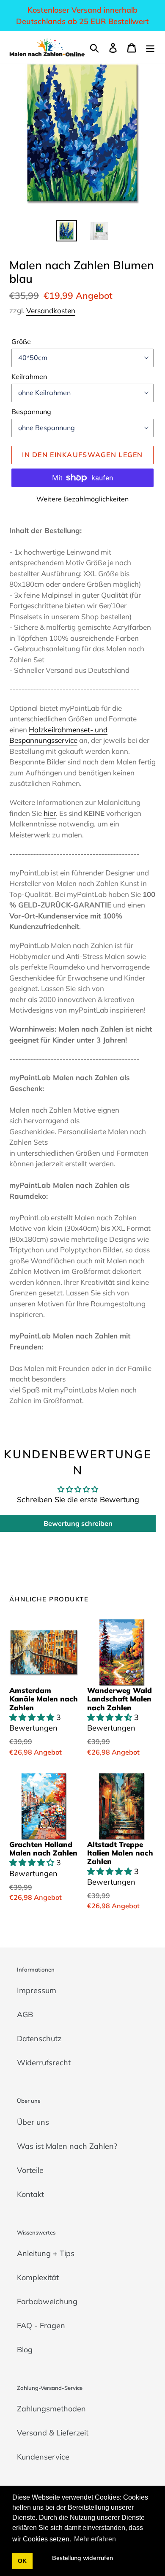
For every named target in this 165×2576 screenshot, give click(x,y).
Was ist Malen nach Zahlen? (67, 2146)
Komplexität (38, 2277)
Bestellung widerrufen (82, 2558)
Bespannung (31, 412)
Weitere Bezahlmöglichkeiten (82, 499)
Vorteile (30, 2170)
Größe (21, 341)
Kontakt (30, 2194)
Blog (25, 2350)
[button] (33, 1717)
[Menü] (150, 47)
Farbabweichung (47, 2301)
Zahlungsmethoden (51, 2409)
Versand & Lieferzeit (53, 2433)
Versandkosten (51, 310)
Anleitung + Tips (46, 2253)
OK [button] (22, 2561)
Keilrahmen (29, 377)
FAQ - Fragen (41, 2325)
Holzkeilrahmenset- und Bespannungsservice (58, 735)
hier (50, 813)
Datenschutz (39, 2038)
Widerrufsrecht (44, 2063)
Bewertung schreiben (78, 1523)
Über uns (33, 2122)
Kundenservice (43, 2457)
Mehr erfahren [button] (95, 2539)
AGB (25, 2014)
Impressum (37, 1990)
